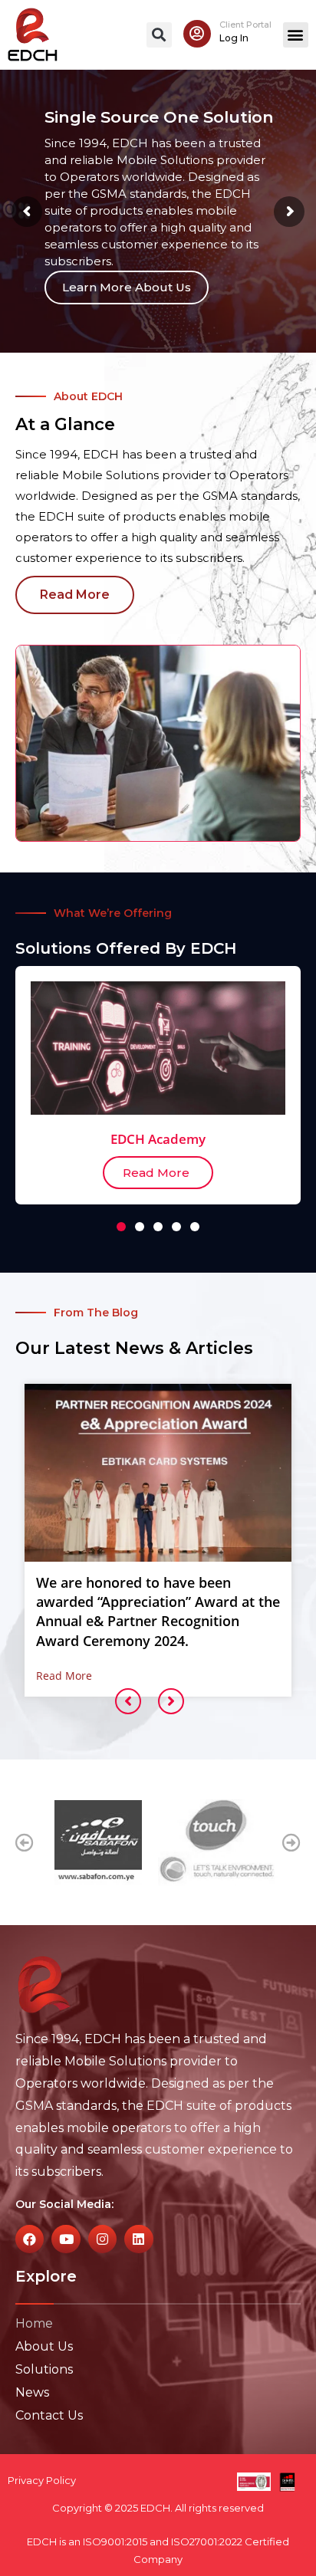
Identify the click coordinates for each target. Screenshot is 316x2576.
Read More (64, 1676)
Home (34, 2323)
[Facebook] (30, 2239)
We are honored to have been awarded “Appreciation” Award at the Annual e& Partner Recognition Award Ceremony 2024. (158, 1612)
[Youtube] (66, 2239)
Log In (234, 38)
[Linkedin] (138, 2239)
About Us (44, 2346)
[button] (159, 35)
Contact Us (49, 2415)
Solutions (44, 2369)
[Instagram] (102, 2239)
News (32, 2392)
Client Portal (245, 25)
